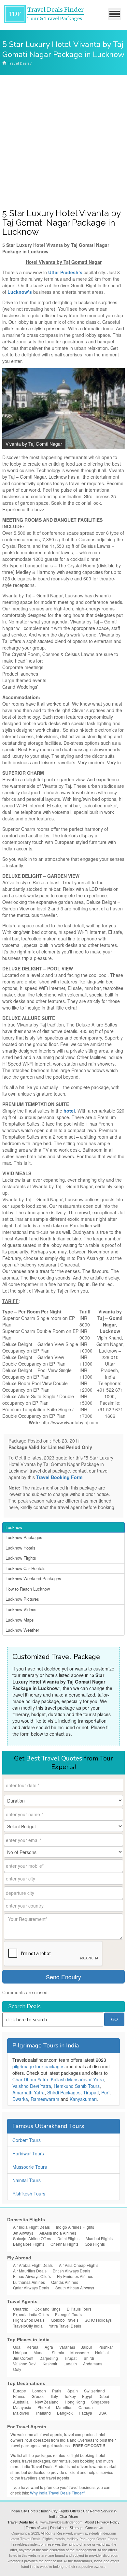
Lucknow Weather (22, 1630)
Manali (40, 2352)
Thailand (43, 2413)
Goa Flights (95, 2244)
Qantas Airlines (65, 2282)
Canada (86, 2407)
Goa (17, 2347)
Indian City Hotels (24, 2511)
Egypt (87, 2396)
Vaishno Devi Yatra (32, 2086)
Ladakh (70, 2364)
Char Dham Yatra (30, 2079)
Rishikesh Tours (29, 2194)
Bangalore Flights (29, 2244)
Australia (21, 2402)
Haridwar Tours (28, 2153)
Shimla (58, 2352)
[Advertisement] (63, 142)
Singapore (100, 2402)
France (19, 2396)
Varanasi (67, 2347)
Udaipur (20, 2352)
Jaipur (87, 2347)
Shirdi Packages (64, 2092)
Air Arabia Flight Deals (33, 2265)
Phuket (44, 2407)
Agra (49, 2347)
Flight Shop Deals (29, 2320)
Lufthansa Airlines (29, 2282)
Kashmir (50, 2364)
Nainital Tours (27, 2180)
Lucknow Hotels (21, 1548)
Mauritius (64, 2407)
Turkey (70, 2396)
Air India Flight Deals (31, 2227)
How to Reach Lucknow (28, 1589)
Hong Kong (75, 2402)
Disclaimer (58, 2528)
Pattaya (85, 2413)
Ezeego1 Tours (68, 2314)
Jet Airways (23, 2233)
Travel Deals (19, 63)
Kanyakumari (83, 2099)
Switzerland (94, 2391)
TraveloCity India (28, 2326)
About (90, 2522)
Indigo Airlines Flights (75, 2227)
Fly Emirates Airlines (75, 2276)
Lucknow (14, 1527)
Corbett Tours (27, 2140)
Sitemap (76, 2528)
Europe (20, 2391)
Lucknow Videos (21, 1609)
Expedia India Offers (31, 2314)
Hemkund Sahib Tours (77, 2086)
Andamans (93, 2364)
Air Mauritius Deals (30, 2271)
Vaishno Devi (25, 2364)
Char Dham (69, 2517)
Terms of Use (36, 2528)
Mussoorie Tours (30, 2167)
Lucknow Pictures (22, 1599)
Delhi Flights (68, 2238)
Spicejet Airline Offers (32, 2238)
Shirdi (89, 2358)
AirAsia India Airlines (58, 2233)
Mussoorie (80, 2352)
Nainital (102, 2352)
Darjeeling (49, 2358)
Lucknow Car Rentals (26, 1568)
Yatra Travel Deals (65, 2326)
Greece (38, 2396)
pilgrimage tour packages (38, 2066)
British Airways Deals (71, 2271)
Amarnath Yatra (28, 2092)
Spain (73, 2391)
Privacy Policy (108, 2522)
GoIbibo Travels (65, 2320)
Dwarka (20, 2099)
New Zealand (47, 2402)
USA (102, 2413)
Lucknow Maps (20, 1620)
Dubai (104, 2396)
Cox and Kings (48, 2309)
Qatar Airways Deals (31, 2288)
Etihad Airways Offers (32, 2276)
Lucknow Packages (24, 1537)
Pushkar (106, 2347)
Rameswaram (45, 2099)
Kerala (33, 2347)
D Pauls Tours (79, 2309)
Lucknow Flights (21, 1558)
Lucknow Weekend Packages (33, 1578)
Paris (57, 2391)
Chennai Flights (64, 2244)
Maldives (21, 2413)
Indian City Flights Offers (61, 2511)
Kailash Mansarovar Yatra (77, 2079)
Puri (105, 2092)
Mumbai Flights (99, 2238)
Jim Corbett (23, 2358)
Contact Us (94, 2528)
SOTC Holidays (98, 2320)
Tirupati (91, 2092)
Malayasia (22, 2407)
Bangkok (65, 2413)
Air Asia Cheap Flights (79, 2265)
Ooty (17, 2369)
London (39, 2391)
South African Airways (75, 2288)
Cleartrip (21, 2309)
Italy (54, 2396)
